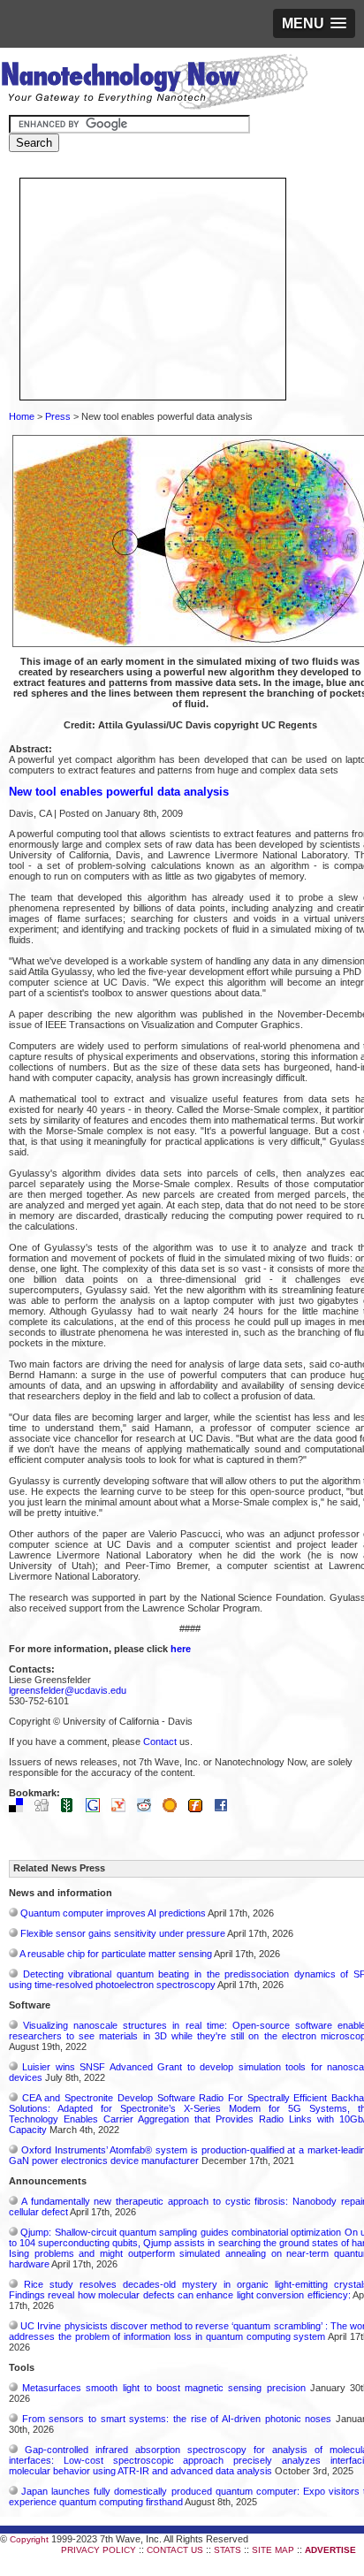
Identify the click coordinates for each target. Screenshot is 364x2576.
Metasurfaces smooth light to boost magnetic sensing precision (163, 2388)
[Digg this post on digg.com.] (46, 1809)
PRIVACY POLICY (99, 2550)
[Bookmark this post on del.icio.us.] (20, 1809)
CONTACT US (175, 2550)
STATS (227, 2550)
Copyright (29, 2539)
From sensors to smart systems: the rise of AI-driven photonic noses (177, 2419)
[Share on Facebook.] (225, 1809)
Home (22, 416)
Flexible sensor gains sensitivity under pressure (123, 1933)
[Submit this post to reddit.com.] (148, 1809)
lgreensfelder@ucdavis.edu (68, 1690)
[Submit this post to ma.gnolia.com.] (174, 1809)
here (181, 1649)
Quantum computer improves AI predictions (113, 1913)
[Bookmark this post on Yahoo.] (123, 1809)
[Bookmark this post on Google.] (97, 1809)
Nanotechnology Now (154, 84)
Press (58, 416)
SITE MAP (273, 2550)
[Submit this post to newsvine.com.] (72, 1809)
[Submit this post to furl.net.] (200, 1809)
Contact (160, 1741)
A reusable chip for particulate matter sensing (116, 1954)
